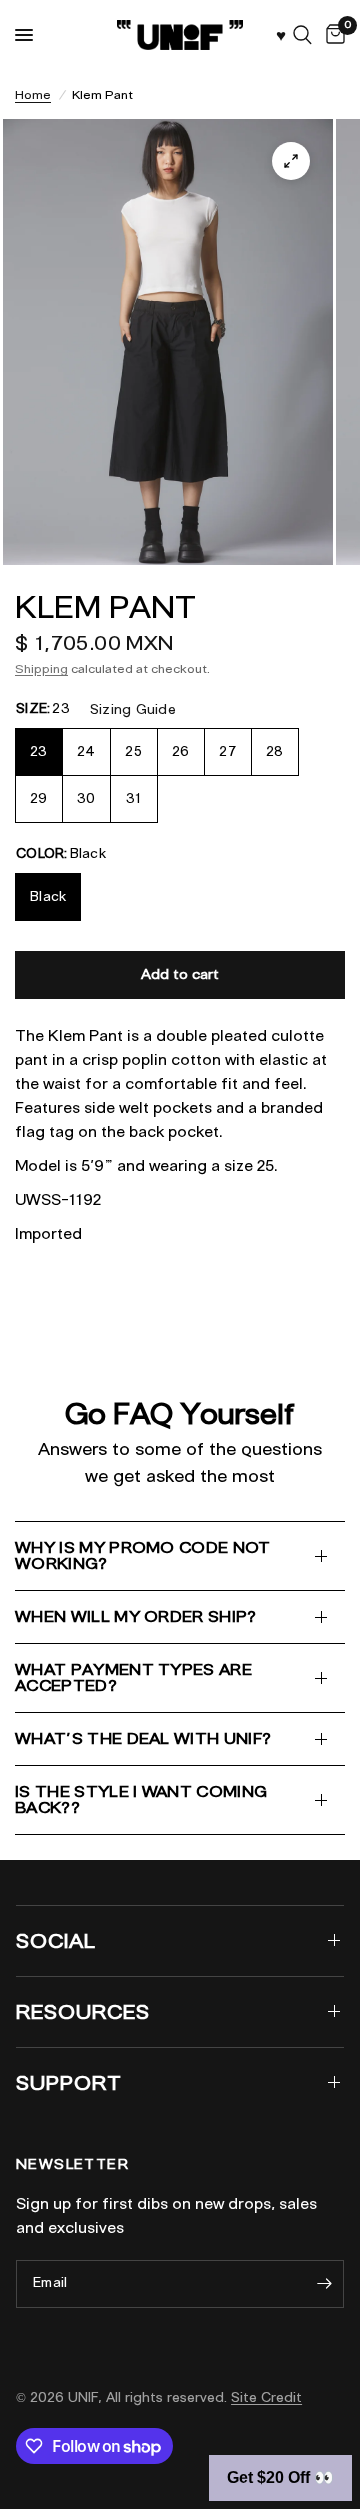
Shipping (41, 668)
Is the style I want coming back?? (141, 1799)
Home (33, 94)
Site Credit (266, 2397)
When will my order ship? (136, 1616)
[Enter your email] (324, 2284)
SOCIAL (56, 1941)
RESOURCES (83, 2012)
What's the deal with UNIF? (143, 1738)
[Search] (302, 35)
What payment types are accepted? (133, 1677)
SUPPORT (69, 2083)
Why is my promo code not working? (143, 1555)
